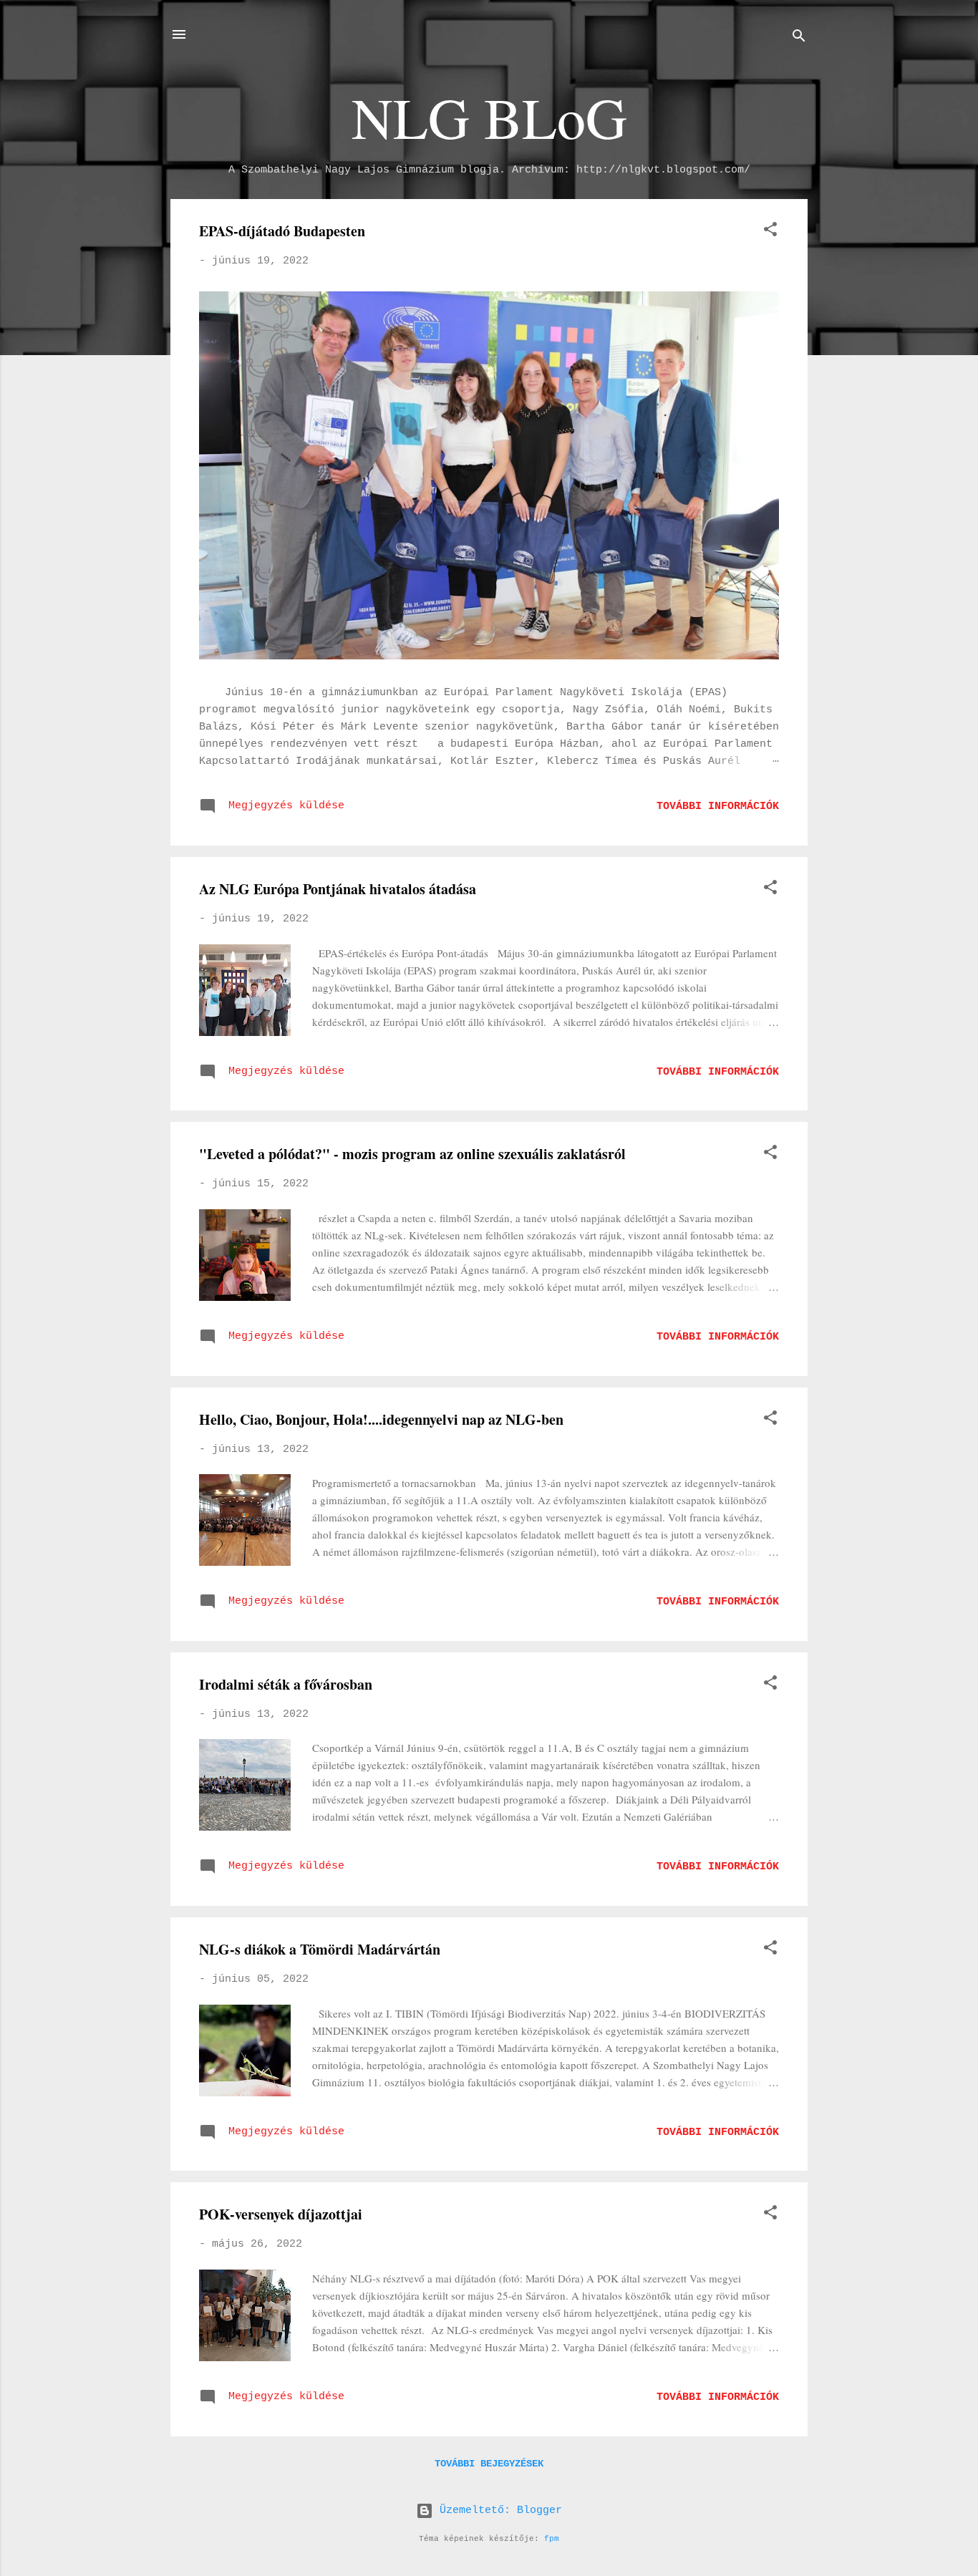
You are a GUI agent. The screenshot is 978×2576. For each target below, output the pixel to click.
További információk (718, 807)
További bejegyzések (489, 2464)
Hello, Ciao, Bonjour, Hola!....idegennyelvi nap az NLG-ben (381, 1419)
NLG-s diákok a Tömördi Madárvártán (320, 1949)
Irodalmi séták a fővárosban (286, 1684)
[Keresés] (799, 39)
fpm (552, 2539)
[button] (770, 232)
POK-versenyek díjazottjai (281, 2214)
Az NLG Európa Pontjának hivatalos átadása (338, 889)
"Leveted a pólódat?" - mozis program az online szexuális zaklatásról (412, 1154)
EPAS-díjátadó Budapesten (282, 231)
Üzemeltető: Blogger (498, 2510)
